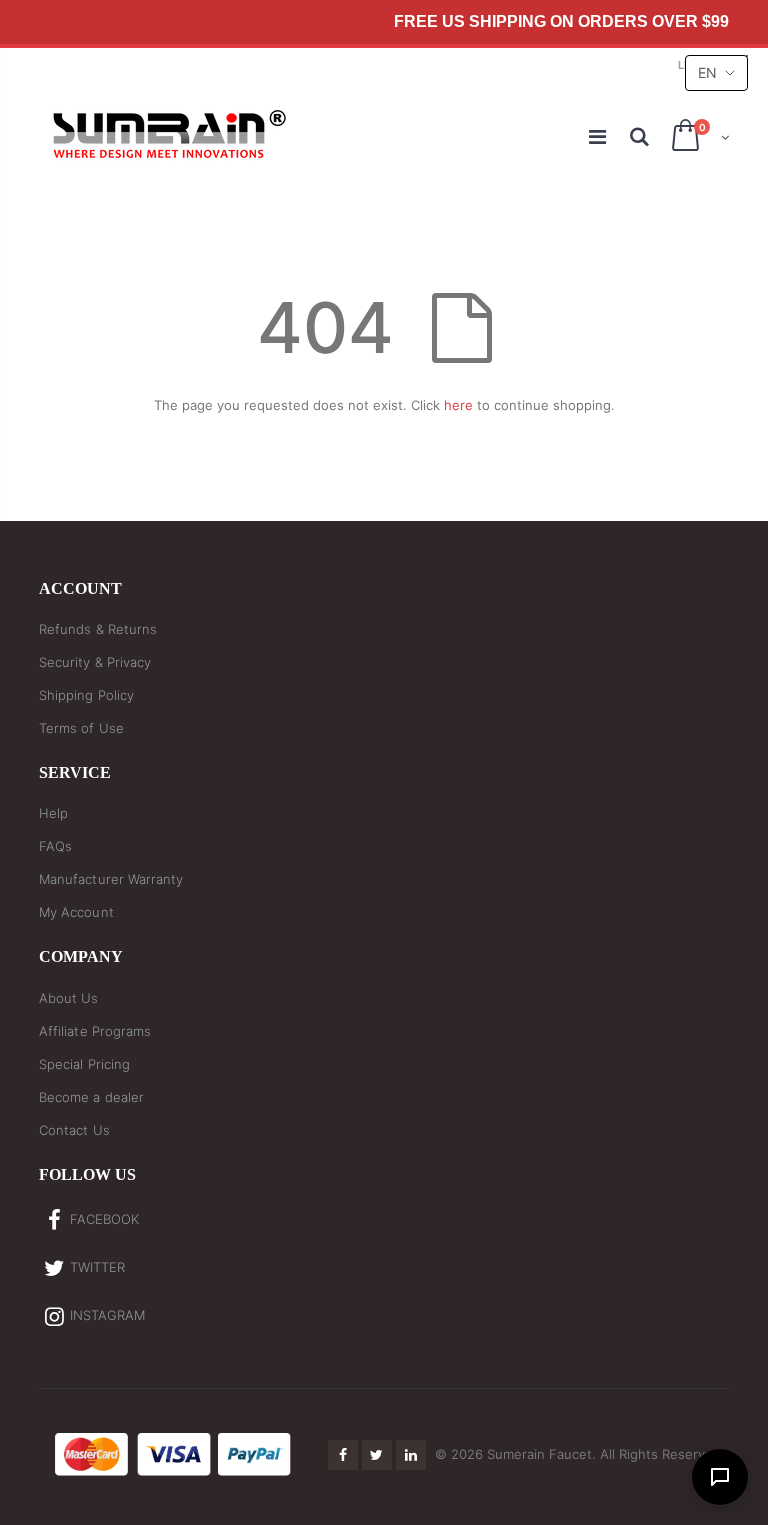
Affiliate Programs (95, 1031)
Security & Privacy (95, 662)
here (458, 405)
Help (53, 813)
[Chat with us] (720, 1477)
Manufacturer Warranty (111, 879)
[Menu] (599, 137)
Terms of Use (81, 728)
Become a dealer (91, 1097)
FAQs (55, 846)
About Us (69, 998)
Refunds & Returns (98, 629)
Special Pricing (84, 1064)
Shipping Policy (86, 695)
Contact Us (74, 1130)
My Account (76, 912)
